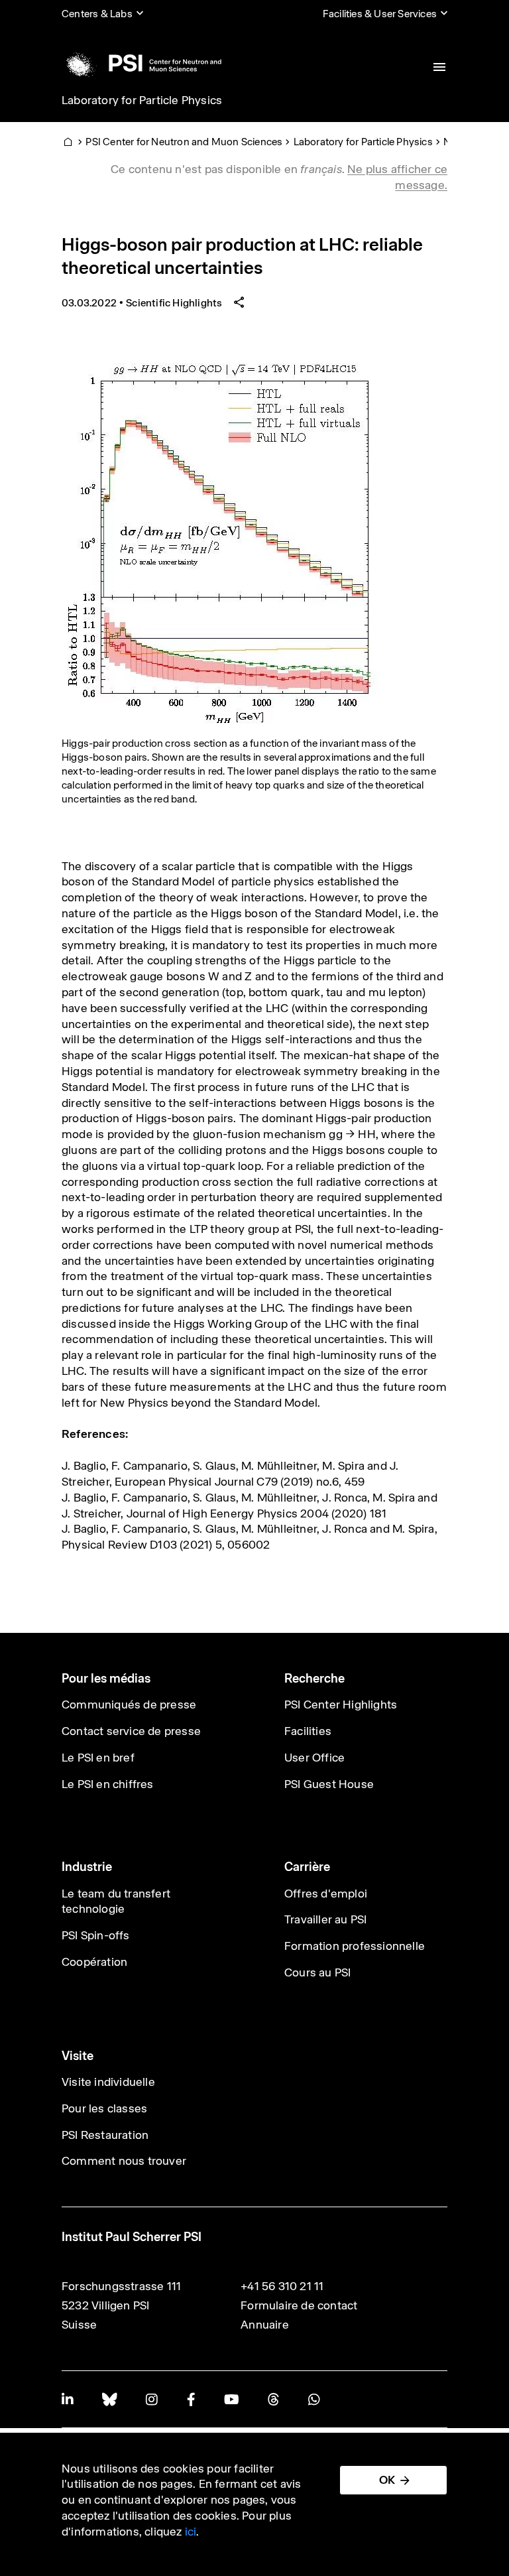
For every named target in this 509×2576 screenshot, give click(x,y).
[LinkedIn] (67, 2399)
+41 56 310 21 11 (282, 2286)
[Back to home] (141, 63)
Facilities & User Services (380, 14)
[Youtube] (231, 2399)
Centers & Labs (97, 14)
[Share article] (239, 303)
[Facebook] (191, 2399)
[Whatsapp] (314, 2399)
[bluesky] (109, 2399)
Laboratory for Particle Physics (142, 100)
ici (191, 2532)
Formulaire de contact (299, 2305)
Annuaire (265, 2325)
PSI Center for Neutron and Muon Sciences (184, 142)
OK (387, 2480)
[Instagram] (151, 2399)
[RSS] (273, 2399)
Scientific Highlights (174, 303)
